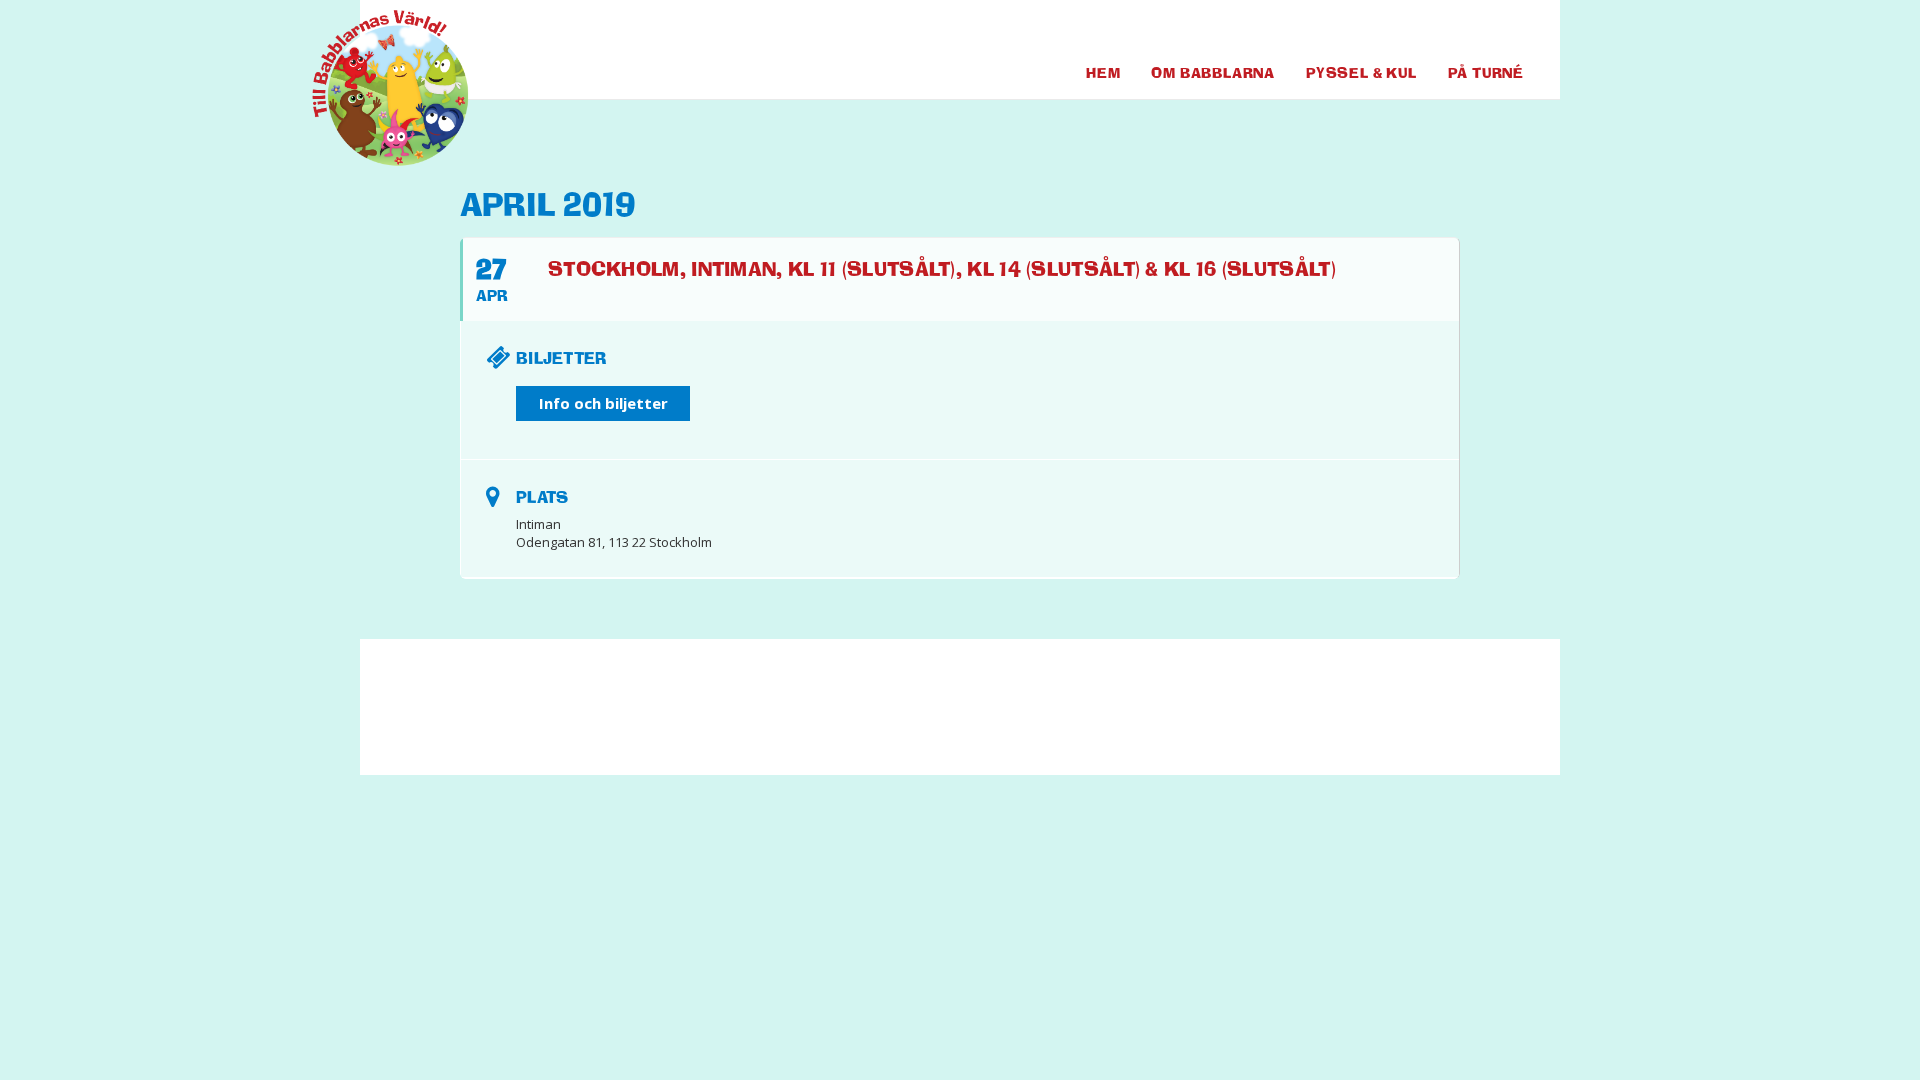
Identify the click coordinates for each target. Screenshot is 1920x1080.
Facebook (1430, 29)
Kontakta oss (796, 716)
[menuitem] (1430, 29)
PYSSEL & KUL (1361, 72)
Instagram (1509, 29)
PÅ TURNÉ (1486, 72)
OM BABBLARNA (1213, 72)
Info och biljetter (603, 403)
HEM (1103, 72)
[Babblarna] (375, 88)
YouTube (1471, 29)
